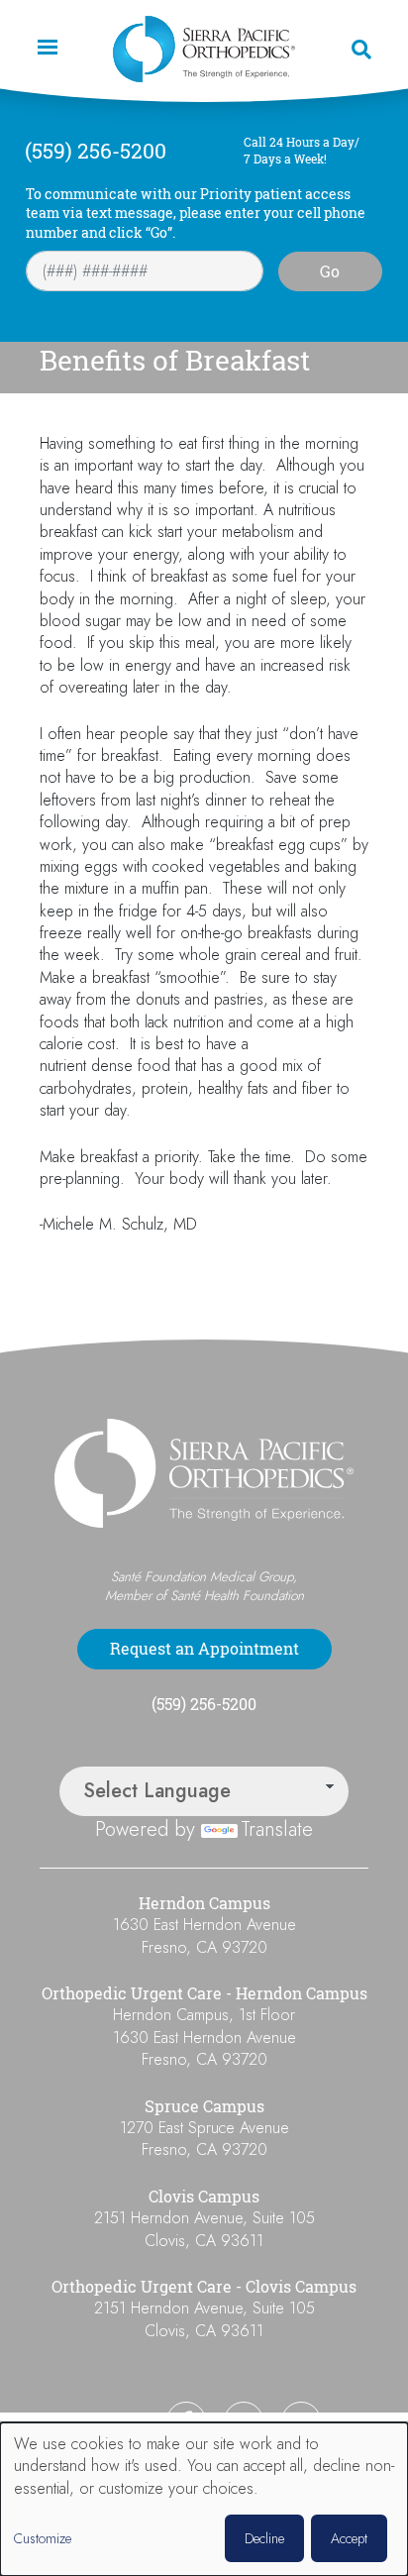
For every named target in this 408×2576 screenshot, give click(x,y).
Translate (277, 1829)
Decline (264, 2538)
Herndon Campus (204, 1903)
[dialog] (204, 2499)
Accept (349, 2538)
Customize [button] (43, 2539)
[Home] (204, 49)
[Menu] (47, 49)
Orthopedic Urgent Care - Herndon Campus (204, 1993)
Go (330, 271)
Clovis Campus (204, 2197)
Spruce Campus (204, 2106)
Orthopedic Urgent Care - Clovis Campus (204, 2287)
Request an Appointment (204, 1649)
